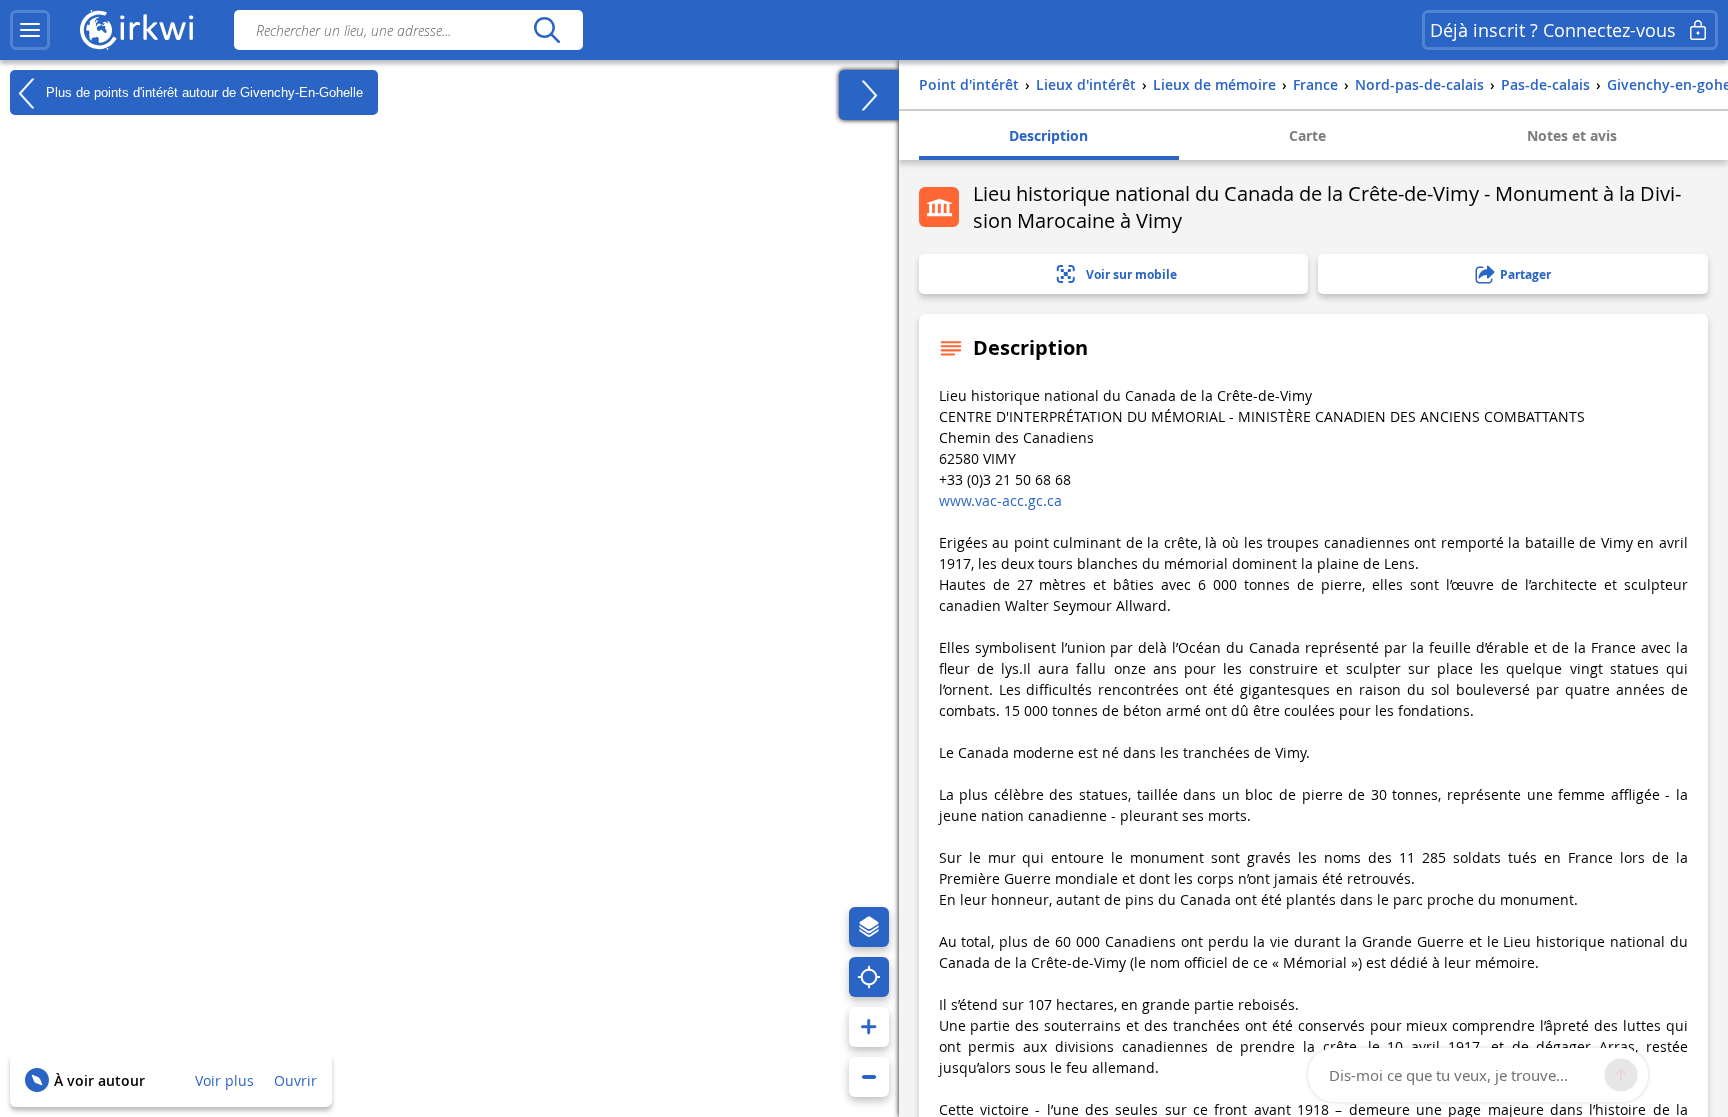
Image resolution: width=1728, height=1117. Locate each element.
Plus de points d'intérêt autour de (202, 91)
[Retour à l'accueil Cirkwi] (137, 30)
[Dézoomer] (869, 1077)
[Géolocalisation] (869, 977)
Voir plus (224, 1080)
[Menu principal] (30, 30)
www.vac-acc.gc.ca (1000, 500)
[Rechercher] (546, 30)
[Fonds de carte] (869, 927)
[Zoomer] (869, 1027)
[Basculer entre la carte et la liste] (869, 95)
